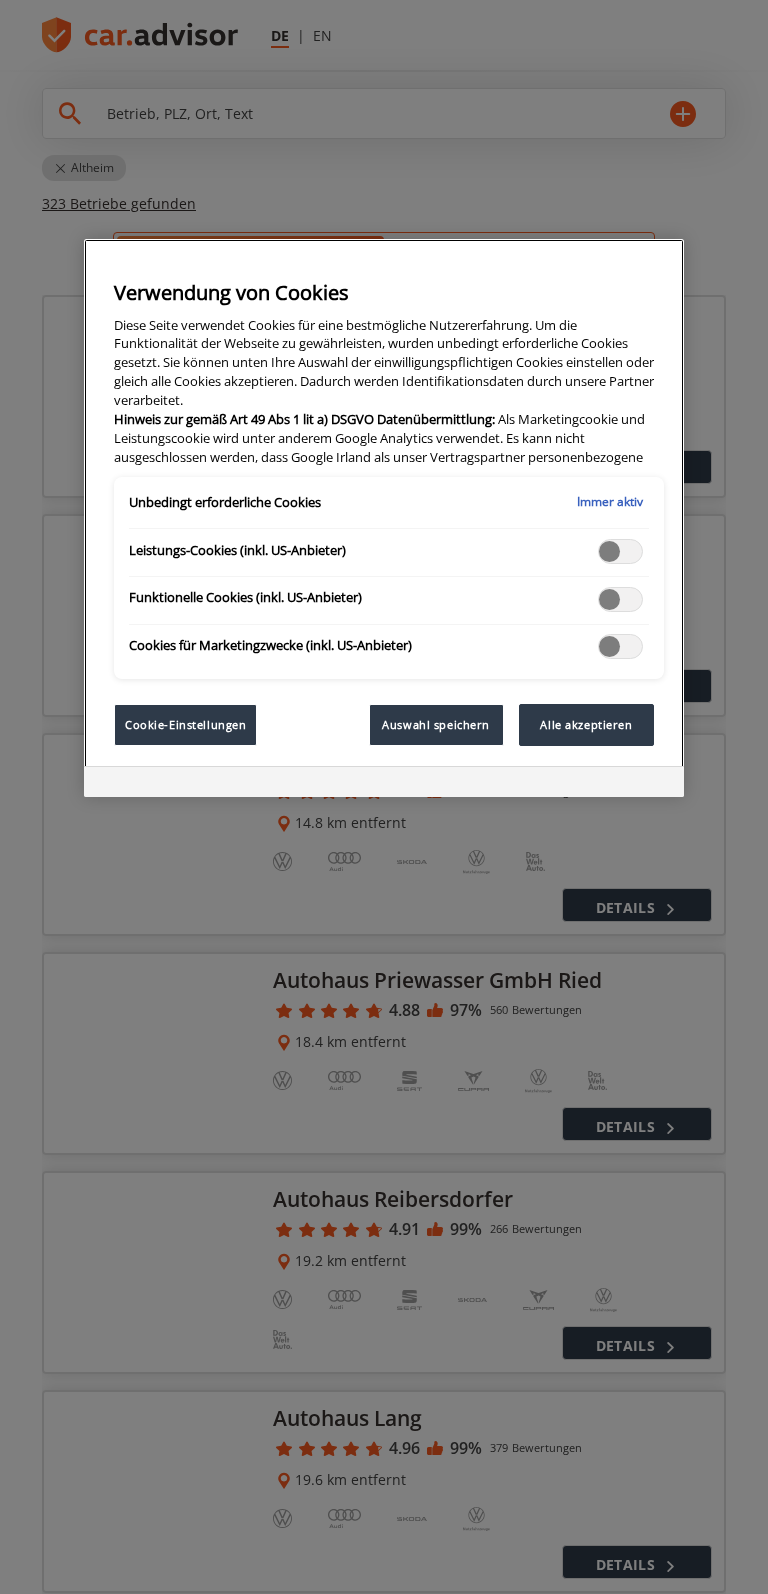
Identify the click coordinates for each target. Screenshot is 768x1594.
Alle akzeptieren (586, 724)
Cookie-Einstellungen (185, 724)
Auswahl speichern (436, 724)
